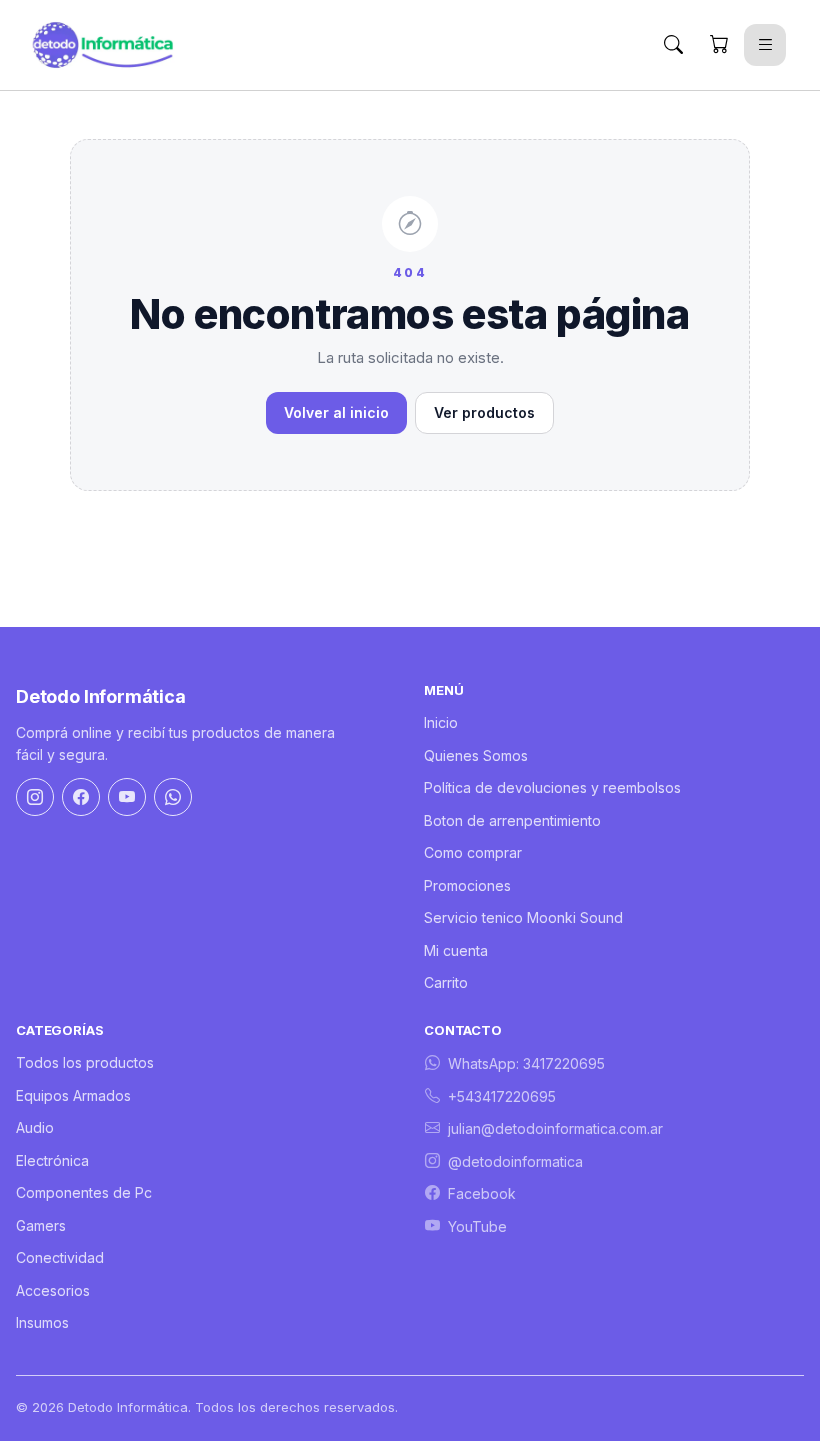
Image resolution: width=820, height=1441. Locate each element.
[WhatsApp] (173, 797)
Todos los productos (85, 1062)
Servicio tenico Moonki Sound (523, 917)
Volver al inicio (336, 412)
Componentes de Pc (84, 1192)
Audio (35, 1127)
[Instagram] (35, 797)
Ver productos (484, 412)
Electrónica (52, 1160)
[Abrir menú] (765, 45)
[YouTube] (127, 797)
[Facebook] (81, 797)
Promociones (467, 885)
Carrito (446, 982)
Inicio (441, 722)
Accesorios (53, 1290)
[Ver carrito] (719, 45)
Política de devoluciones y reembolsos (552, 787)
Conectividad (60, 1257)
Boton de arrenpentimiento (512, 820)
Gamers (41, 1225)
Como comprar (473, 852)
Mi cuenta (456, 950)
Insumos (42, 1322)
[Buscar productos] (673, 45)
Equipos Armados (73, 1095)
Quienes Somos (476, 755)
